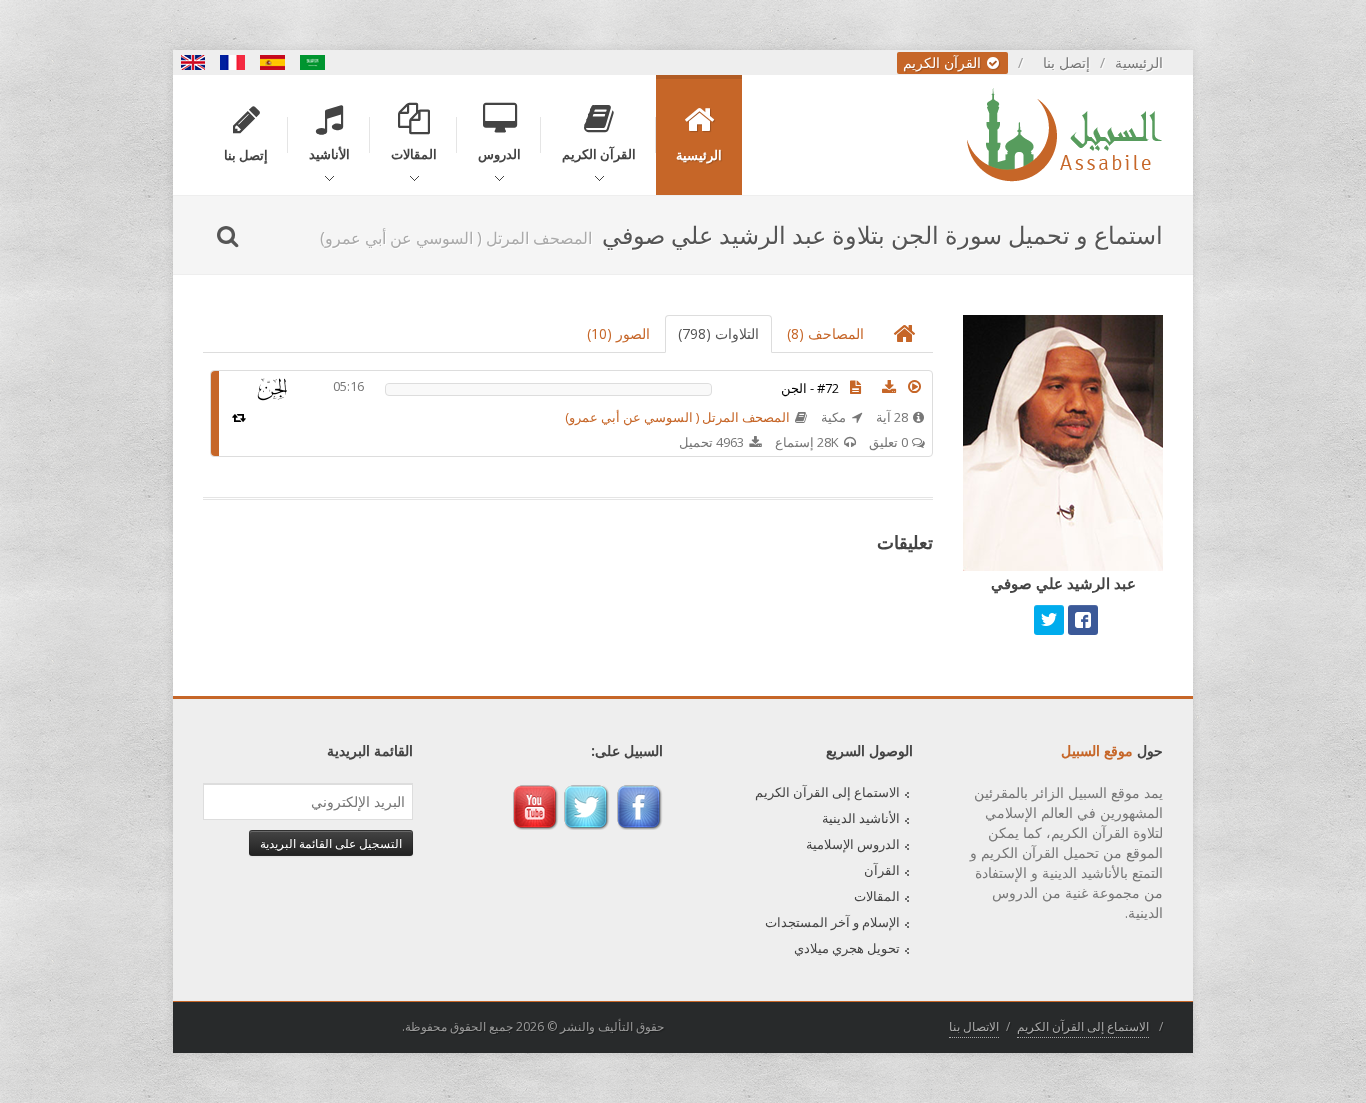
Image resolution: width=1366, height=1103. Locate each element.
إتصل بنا (1066, 62)
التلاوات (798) (718, 333)
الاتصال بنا (974, 1026)
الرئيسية (1139, 62)
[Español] (273, 62)
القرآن (882, 870)
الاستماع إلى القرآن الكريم (827, 792)
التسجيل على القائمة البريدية (331, 843)
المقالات (877, 896)
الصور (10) (618, 333)
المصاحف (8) (825, 333)
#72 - (810, 388)
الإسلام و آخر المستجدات (832, 922)
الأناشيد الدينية (861, 818)
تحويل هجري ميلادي (847, 948)
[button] (915, 387)
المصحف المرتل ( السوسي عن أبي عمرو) (677, 417)
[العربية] (313, 62)
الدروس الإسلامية (853, 844)
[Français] (233, 62)
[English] (193, 62)
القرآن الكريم (944, 62)
